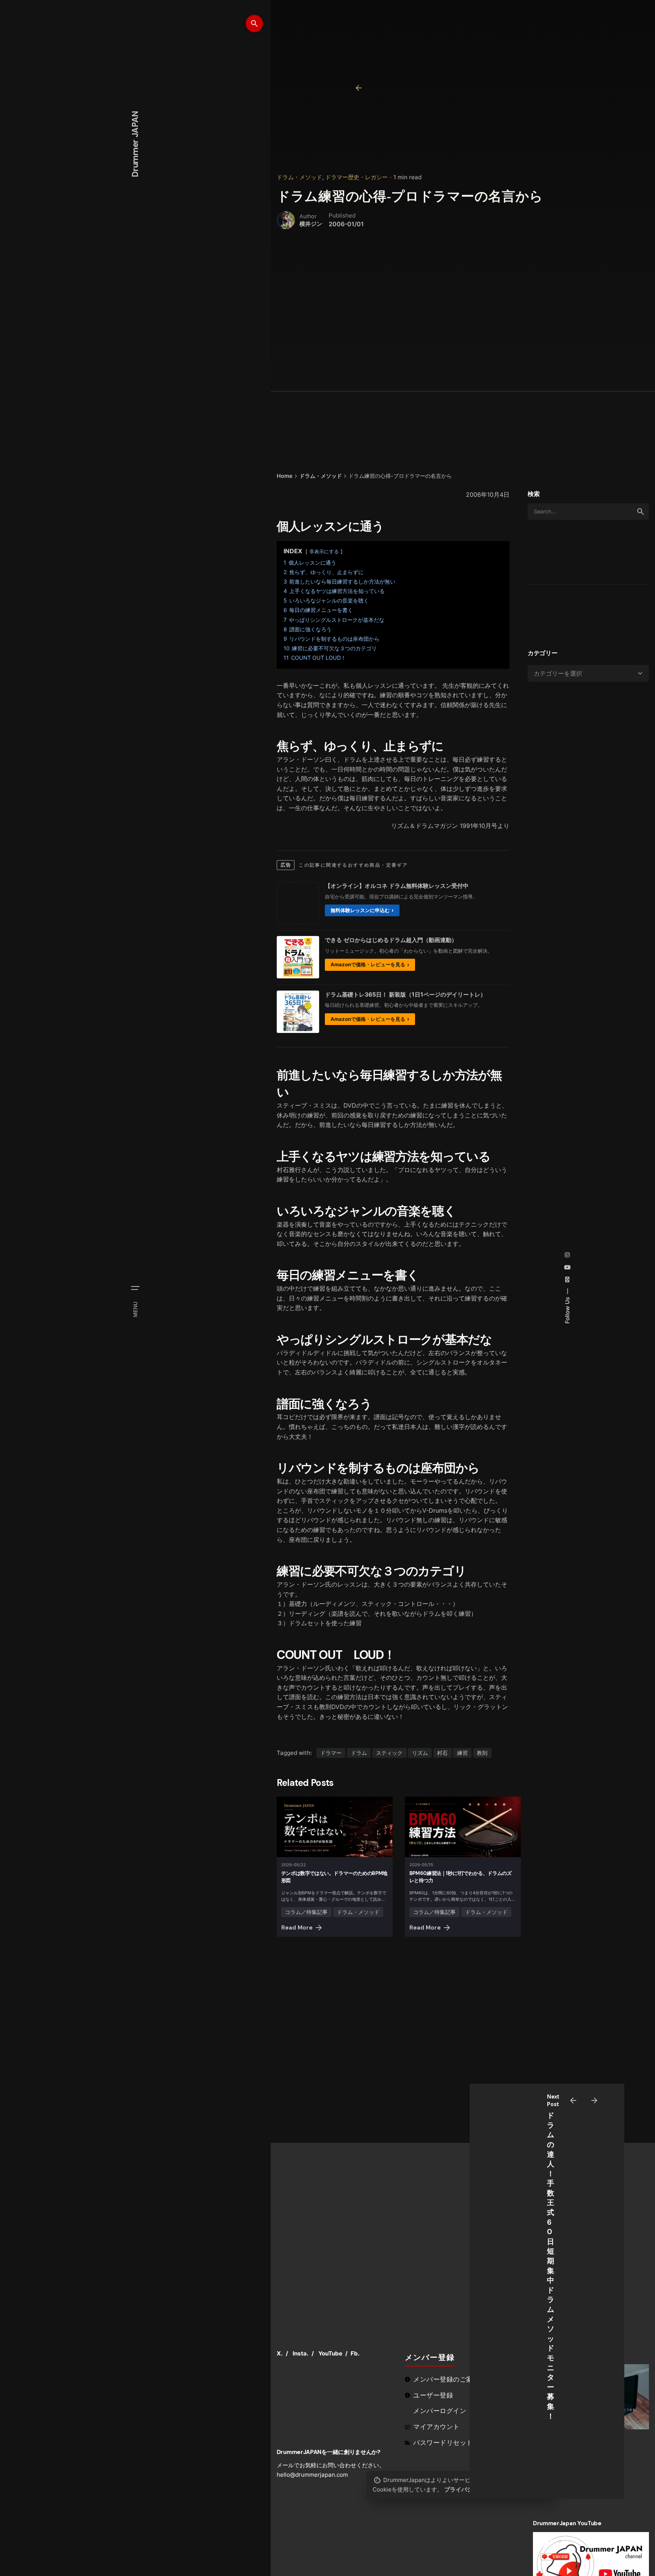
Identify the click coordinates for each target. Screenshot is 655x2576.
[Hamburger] (135, 1288)
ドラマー (331, 1753)
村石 (442, 1753)
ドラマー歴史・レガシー (356, 177)
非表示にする (324, 552)
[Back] (359, 88)
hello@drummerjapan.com (312, 2475)
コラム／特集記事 (306, 1912)
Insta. (301, 2353)
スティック (389, 1753)
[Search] (254, 23)
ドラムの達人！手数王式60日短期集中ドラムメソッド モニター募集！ (551, 2266)
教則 (482, 1753)
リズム (420, 1753)
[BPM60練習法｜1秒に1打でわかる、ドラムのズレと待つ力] (463, 1827)
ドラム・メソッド (299, 177)
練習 (462, 1753)
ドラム (359, 1753)
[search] (641, 512)
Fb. (355, 2353)
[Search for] (588, 512)
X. (280, 2353)
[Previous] (573, 2100)
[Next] (594, 2100)
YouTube (330, 2353)
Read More (297, 1928)
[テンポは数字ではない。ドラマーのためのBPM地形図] (335, 1827)
